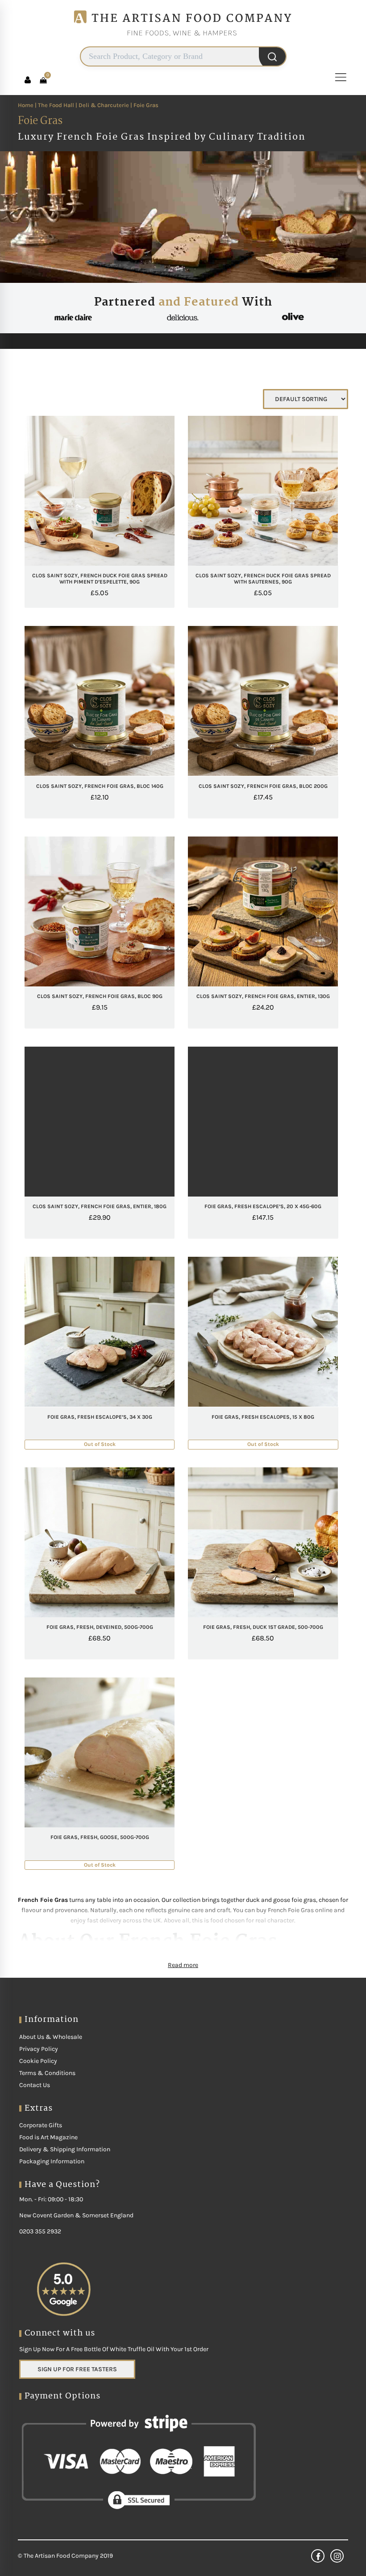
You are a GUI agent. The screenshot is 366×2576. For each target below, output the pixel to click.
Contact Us (35, 2085)
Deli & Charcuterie (104, 105)
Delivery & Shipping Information (65, 2149)
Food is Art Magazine (48, 2137)
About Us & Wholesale (51, 2037)
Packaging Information (52, 2161)
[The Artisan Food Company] (183, 43)
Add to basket (116, 565)
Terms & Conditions (47, 2073)
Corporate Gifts (41, 2125)
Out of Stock (116, 1406)
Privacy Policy (39, 2049)
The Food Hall (56, 105)
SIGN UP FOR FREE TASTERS (77, 2369)
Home (26, 105)
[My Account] (28, 80)
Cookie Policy (38, 2061)
